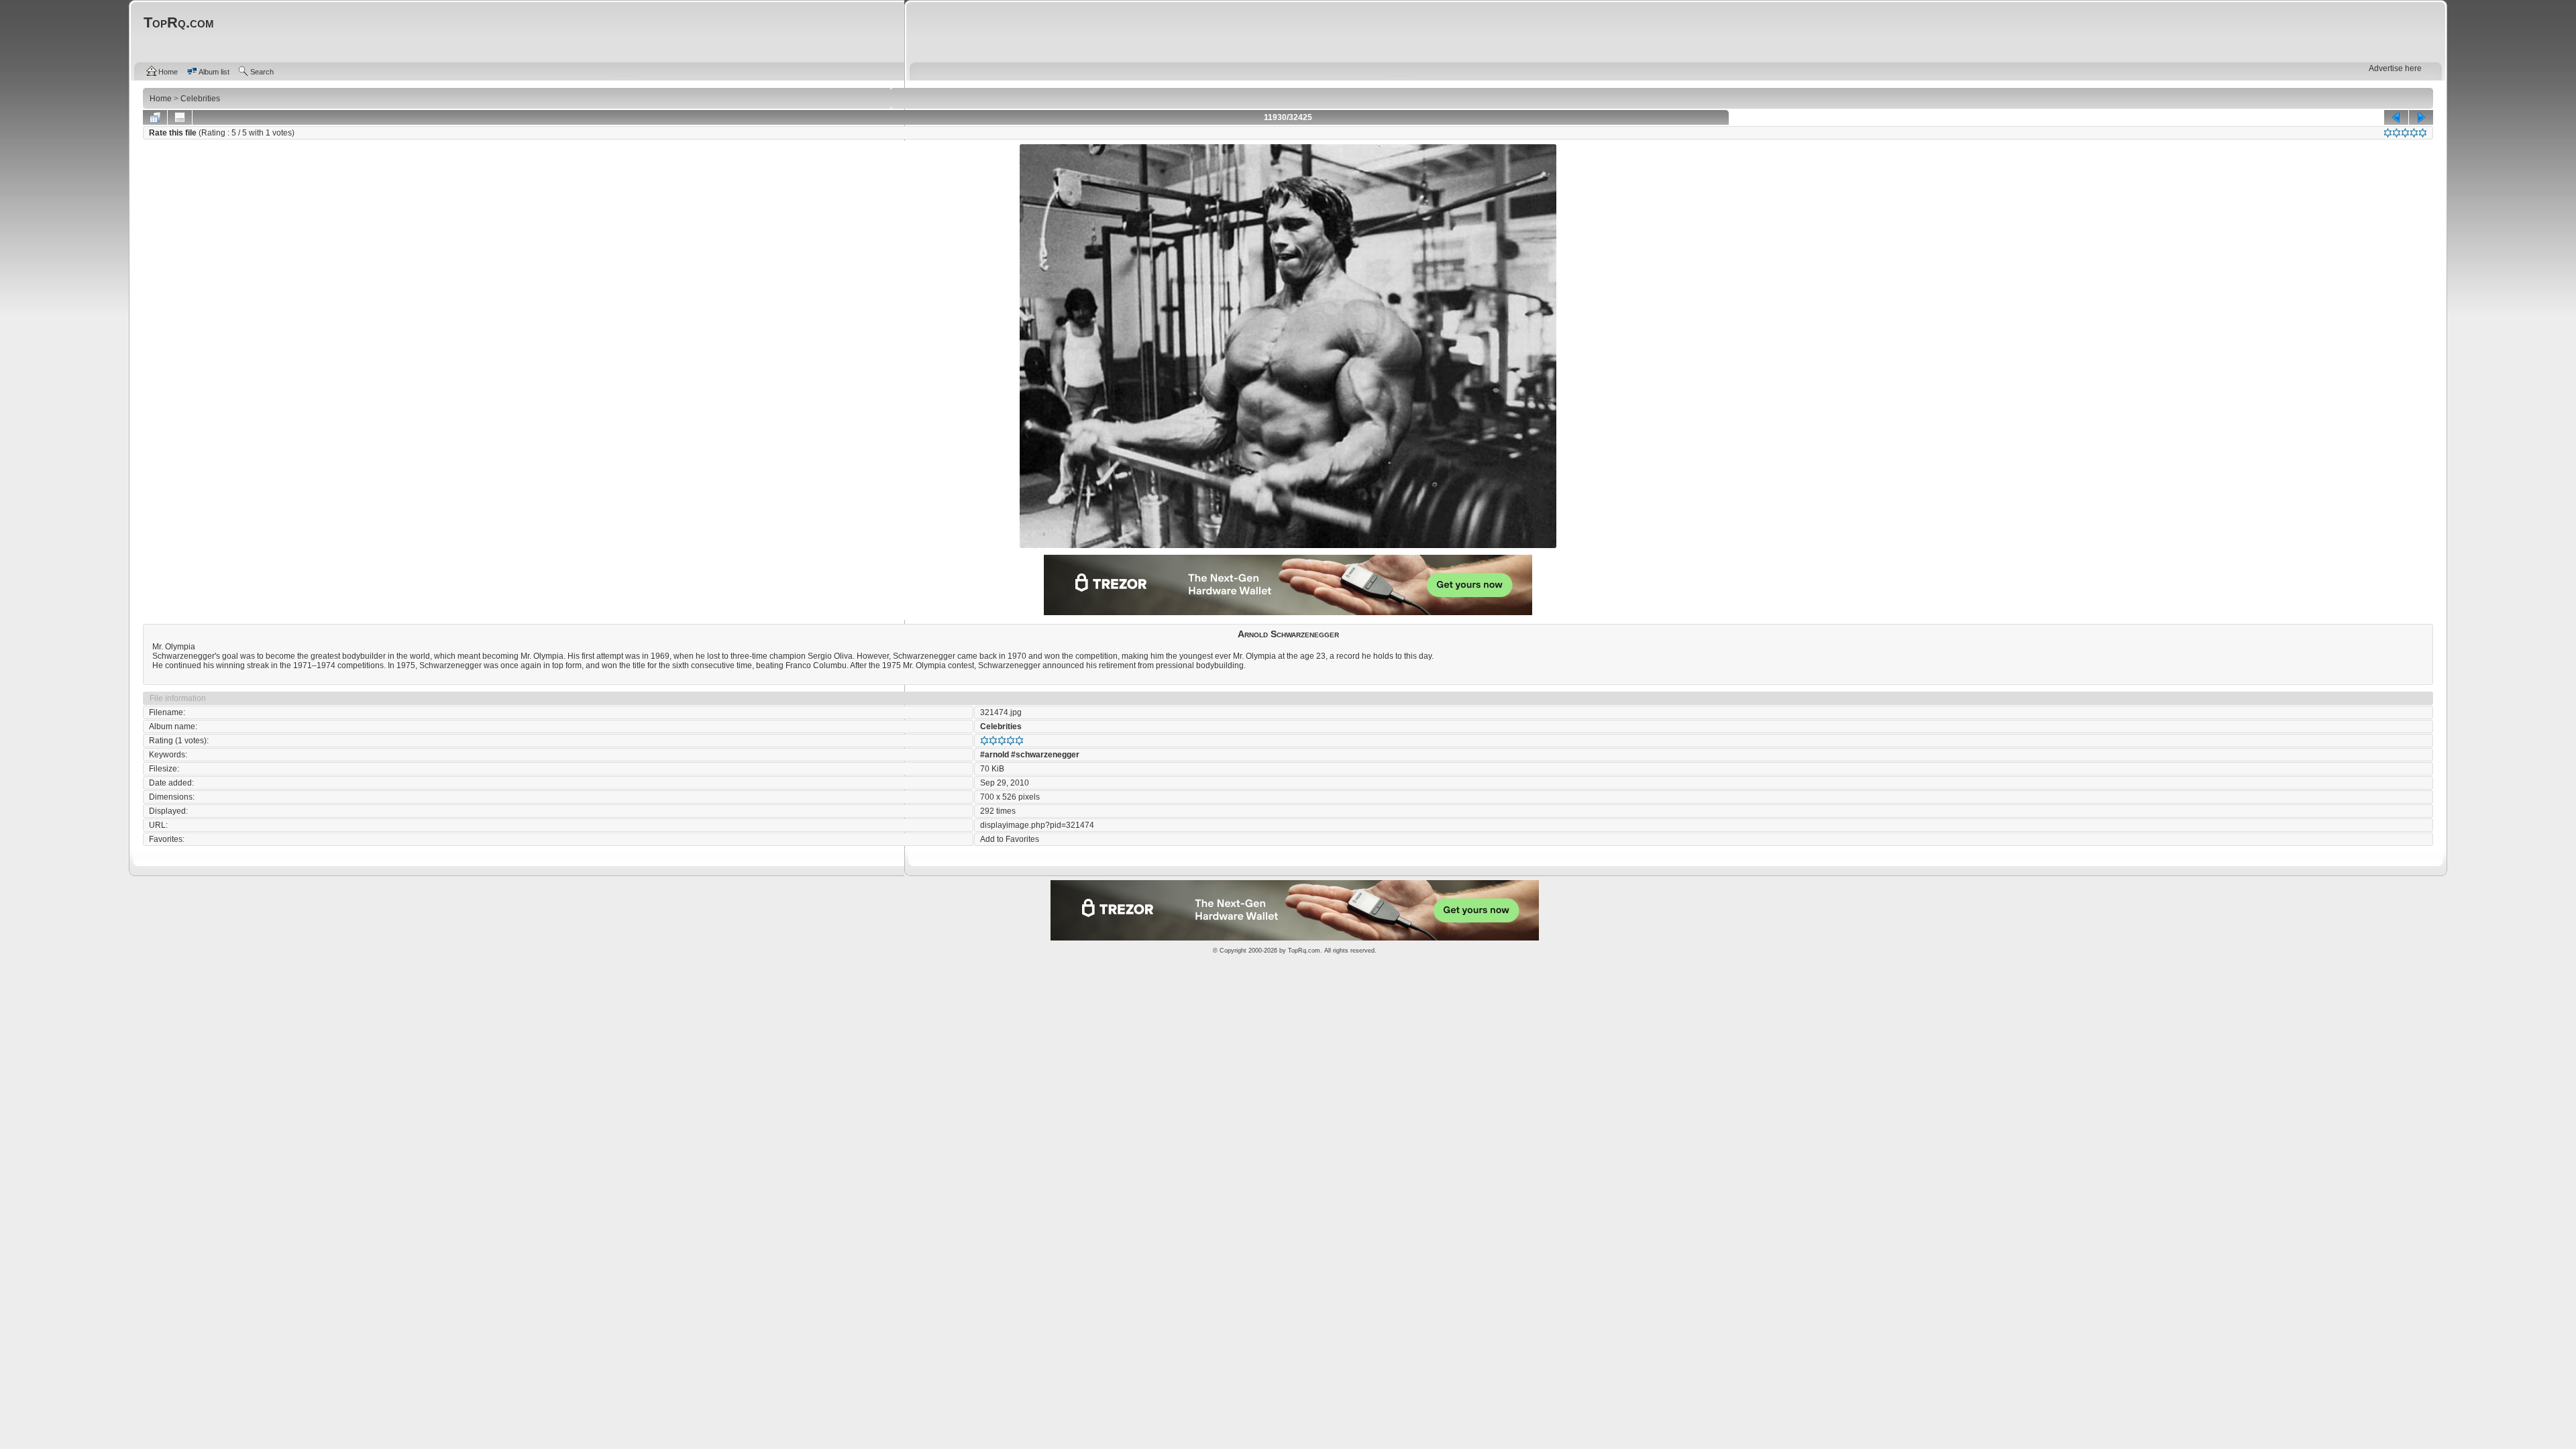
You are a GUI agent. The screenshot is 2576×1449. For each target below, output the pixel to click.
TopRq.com (1304, 951)
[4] (2414, 133)
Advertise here (2395, 68)
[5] (2423, 133)
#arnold (995, 755)
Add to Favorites (1010, 839)
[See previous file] (2396, 117)
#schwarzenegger (1045, 755)
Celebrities (1001, 727)
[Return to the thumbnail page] (155, 117)
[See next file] (2421, 117)
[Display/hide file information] (180, 117)
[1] (2388, 133)
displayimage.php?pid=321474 (1037, 825)
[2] (2397, 133)
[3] (2405, 133)
